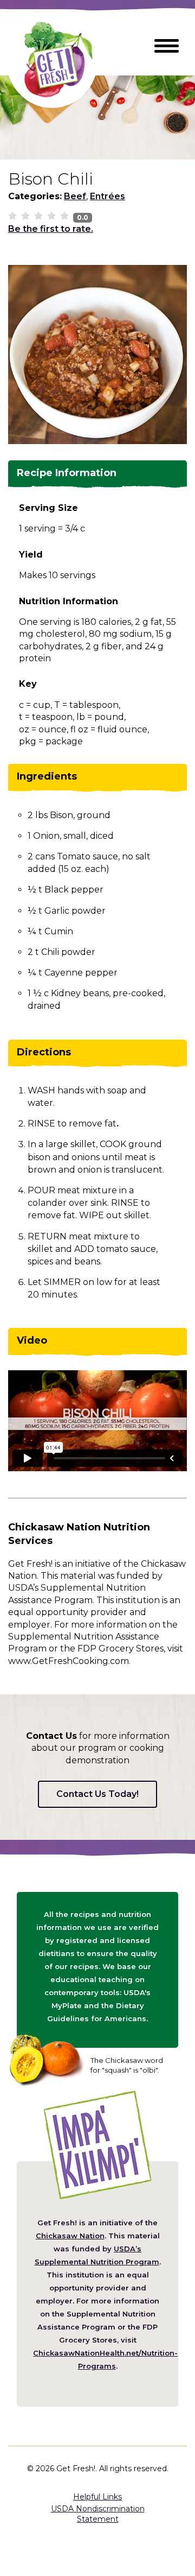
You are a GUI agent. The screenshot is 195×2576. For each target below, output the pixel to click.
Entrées (108, 196)
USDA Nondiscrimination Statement (98, 2514)
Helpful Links (97, 2497)
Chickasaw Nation (70, 2236)
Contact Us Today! (97, 1794)
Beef (75, 196)
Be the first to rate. (51, 229)
